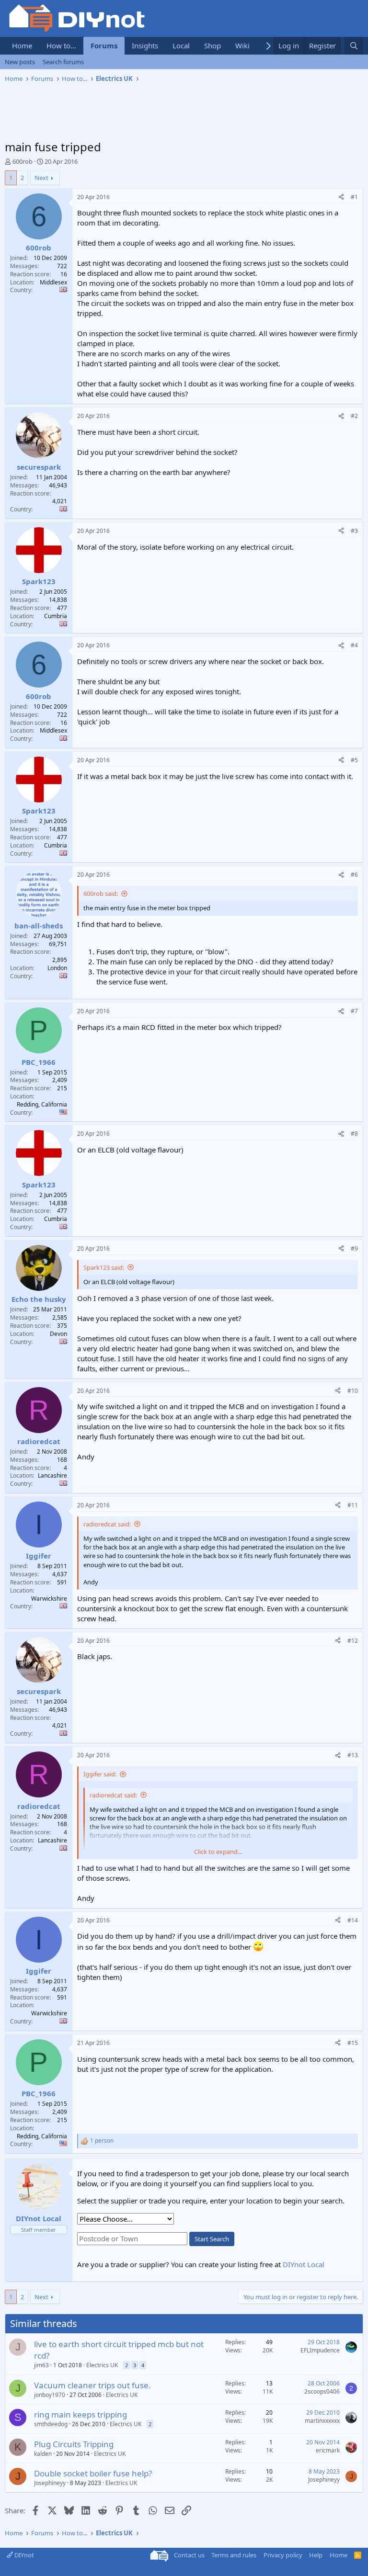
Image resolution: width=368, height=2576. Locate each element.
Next (41, 178)
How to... (61, 45)
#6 (354, 875)
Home (22, 45)
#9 (354, 1248)
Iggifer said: (100, 1774)
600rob (23, 161)
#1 (354, 197)
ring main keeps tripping (80, 2414)
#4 (354, 645)
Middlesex (53, 282)
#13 (353, 1755)
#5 (354, 760)
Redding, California (42, 1104)
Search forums (63, 62)
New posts (20, 62)
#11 (353, 1505)
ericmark (328, 2450)
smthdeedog (51, 2424)
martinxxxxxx (322, 2421)
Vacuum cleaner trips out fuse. (92, 2385)
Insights (145, 45)
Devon (58, 1334)
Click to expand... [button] (218, 1852)
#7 (354, 1011)
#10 (353, 1391)
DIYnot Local (304, 2264)
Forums (104, 45)
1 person (102, 2141)
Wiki (242, 45)
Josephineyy (50, 2483)
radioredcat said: (107, 1524)
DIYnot (23, 2555)
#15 (353, 2043)
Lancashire (52, 1475)
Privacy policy (283, 2555)
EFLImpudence (320, 2350)
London (57, 968)
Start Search (212, 2239)
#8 (354, 1134)
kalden (43, 2454)
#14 (353, 1920)
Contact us (189, 2555)
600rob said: (101, 893)
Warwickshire (49, 1599)
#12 (353, 1641)
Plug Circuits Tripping (74, 2444)
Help (316, 2555)
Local (181, 45)
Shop (213, 45)
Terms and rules (234, 2555)
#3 (354, 531)
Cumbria (56, 616)
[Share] (341, 198)
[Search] (354, 46)
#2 (354, 416)
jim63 (41, 2365)
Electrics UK (102, 2365)
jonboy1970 (50, 2395)
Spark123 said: (104, 1267)
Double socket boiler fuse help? (93, 2473)
